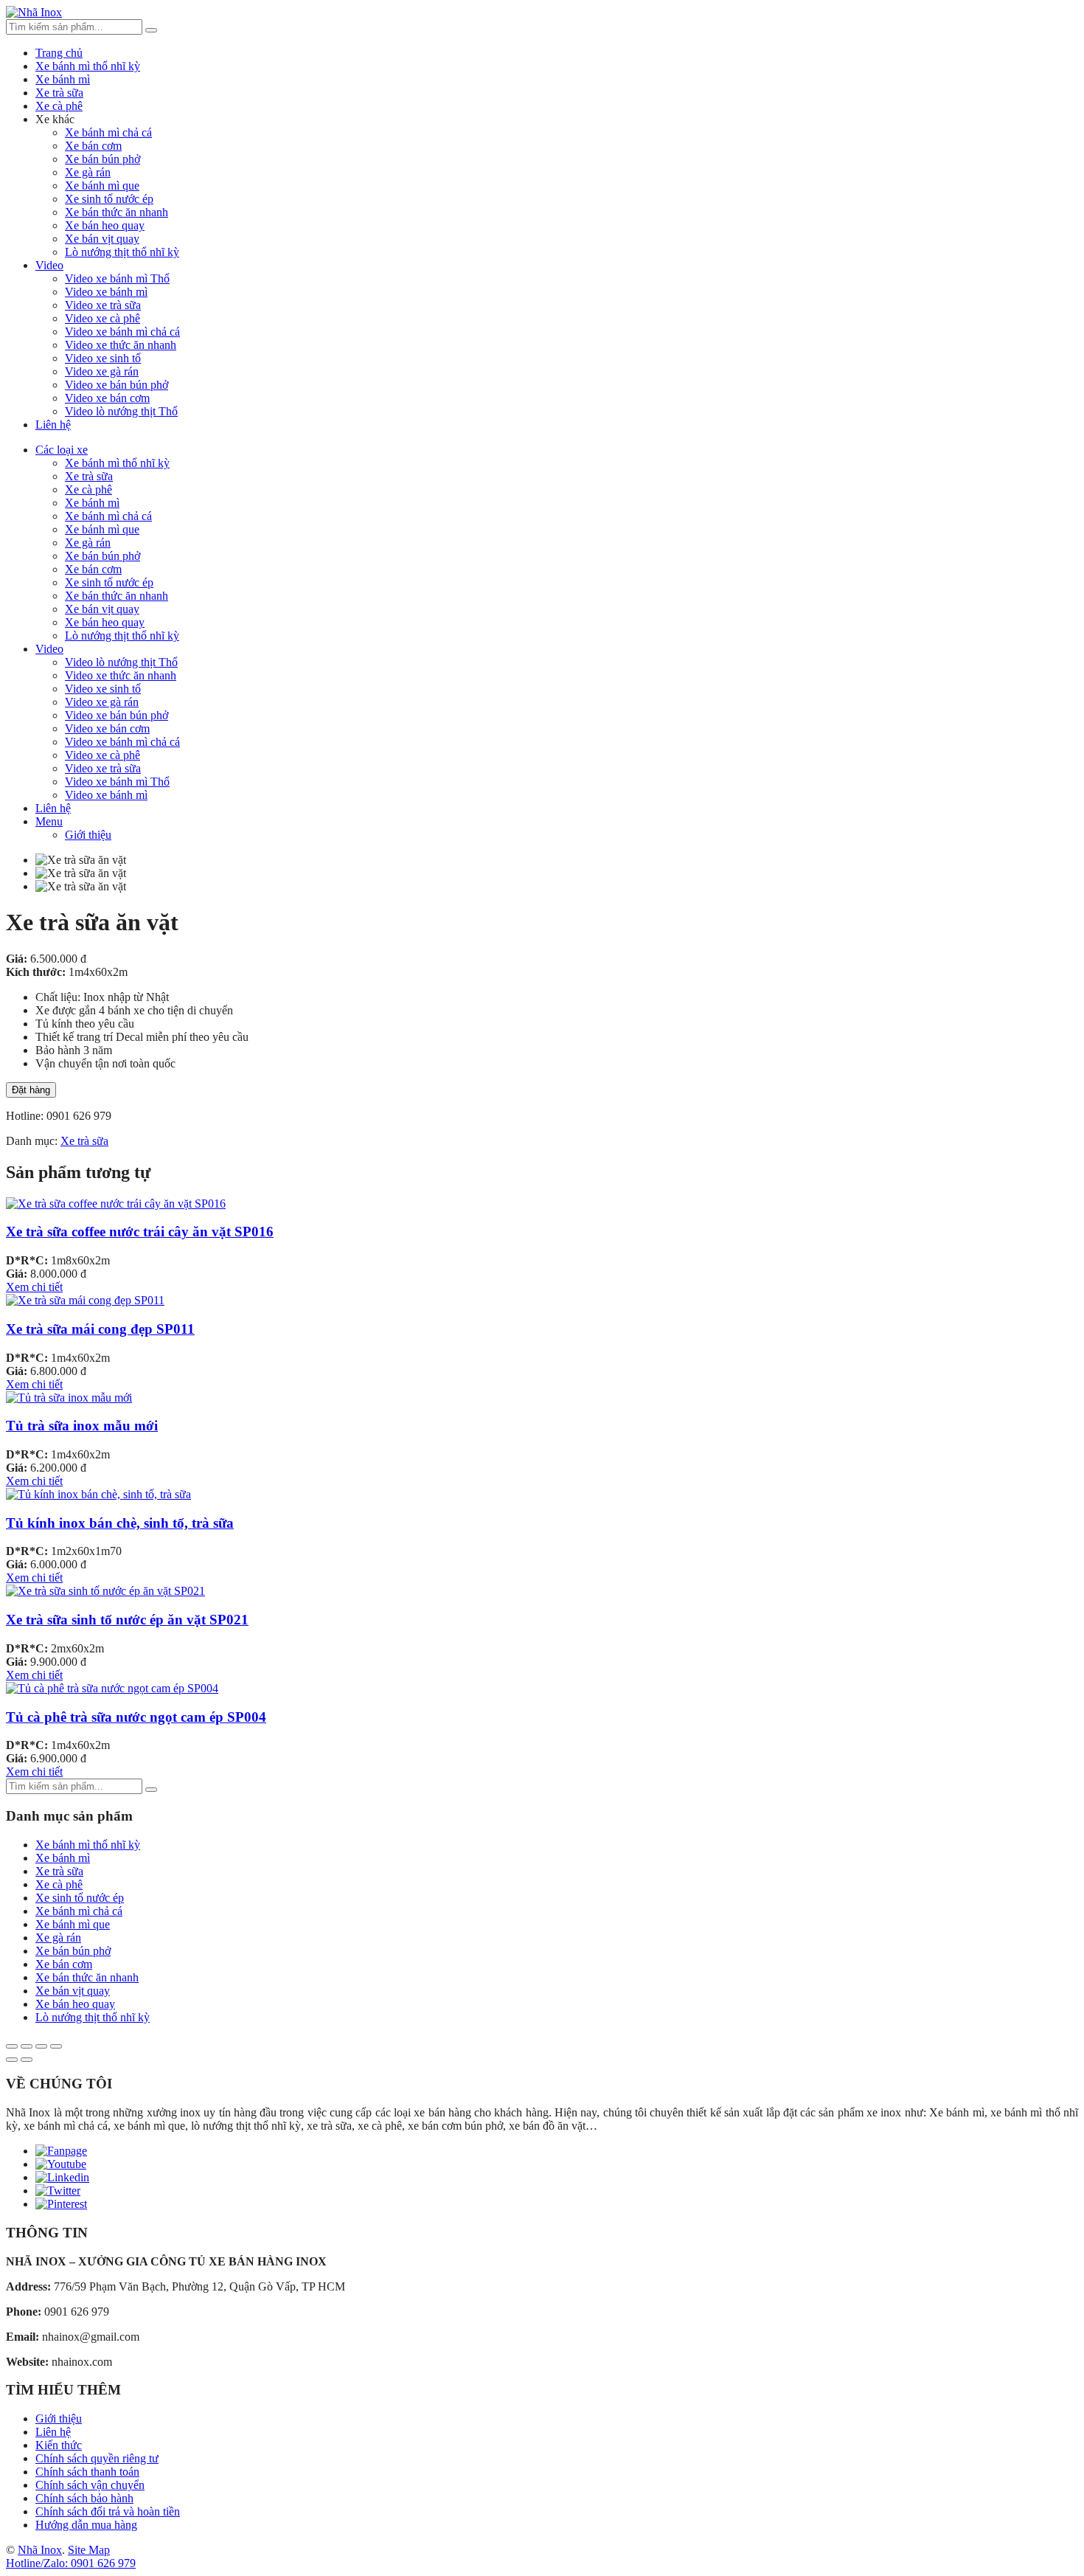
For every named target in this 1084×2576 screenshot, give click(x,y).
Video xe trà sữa (103, 305)
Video (49, 265)
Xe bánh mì (63, 79)
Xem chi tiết (34, 1287)
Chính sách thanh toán (87, 2472)
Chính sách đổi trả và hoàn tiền (108, 2511)
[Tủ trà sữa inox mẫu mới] (69, 1398)
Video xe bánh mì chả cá (122, 332)
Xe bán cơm (93, 146)
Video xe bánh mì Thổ (117, 278)
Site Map (89, 2550)
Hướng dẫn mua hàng (86, 2525)
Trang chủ (59, 53)
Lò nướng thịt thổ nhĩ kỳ (122, 252)
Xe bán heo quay (105, 225)
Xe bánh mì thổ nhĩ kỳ (88, 66)
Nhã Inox (40, 2550)
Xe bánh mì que (102, 186)
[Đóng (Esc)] (12, 2046)
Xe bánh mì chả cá (108, 132)
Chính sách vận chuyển (90, 2485)
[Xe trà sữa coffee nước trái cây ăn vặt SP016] (116, 1204)
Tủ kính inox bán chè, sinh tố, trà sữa (120, 1523)
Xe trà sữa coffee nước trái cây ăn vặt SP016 (140, 1232)
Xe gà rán (88, 172)
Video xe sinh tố (103, 358)
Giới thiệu (88, 835)
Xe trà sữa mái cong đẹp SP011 (100, 1329)
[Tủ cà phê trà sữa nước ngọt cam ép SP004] (112, 1688)
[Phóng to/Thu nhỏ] (56, 2046)
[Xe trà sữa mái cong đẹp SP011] (85, 1300)
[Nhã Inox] (34, 12)
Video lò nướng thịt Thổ (121, 411)
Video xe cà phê (103, 318)
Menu (49, 821)
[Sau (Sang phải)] (27, 2060)
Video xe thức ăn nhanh (121, 345)
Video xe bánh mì (106, 292)
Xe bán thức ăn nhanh (117, 212)
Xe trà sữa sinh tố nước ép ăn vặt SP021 (127, 1620)
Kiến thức (59, 2445)
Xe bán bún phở (103, 159)
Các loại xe (62, 450)
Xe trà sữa (59, 93)
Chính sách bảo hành (84, 2498)
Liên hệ (53, 425)
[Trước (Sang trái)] (12, 2060)
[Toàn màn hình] (41, 2046)
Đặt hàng (31, 1090)
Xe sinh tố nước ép (109, 199)
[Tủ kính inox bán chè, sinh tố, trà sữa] (98, 1494)
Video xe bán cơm (107, 398)
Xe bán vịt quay (102, 239)
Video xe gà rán (102, 371)
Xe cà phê (59, 106)
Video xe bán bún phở (117, 385)
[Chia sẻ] (27, 2046)
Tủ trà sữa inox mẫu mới (82, 1426)
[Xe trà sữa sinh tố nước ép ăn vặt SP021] (105, 1591)
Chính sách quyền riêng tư (97, 2458)
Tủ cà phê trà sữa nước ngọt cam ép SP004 (136, 1717)
